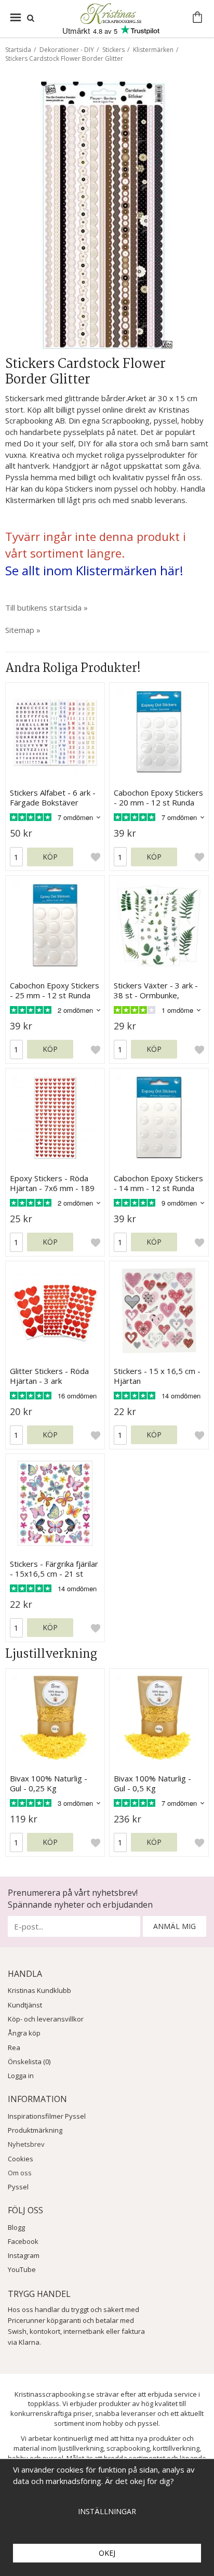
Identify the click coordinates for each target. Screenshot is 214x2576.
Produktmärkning (35, 2130)
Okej (107, 2553)
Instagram (24, 2255)
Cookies (21, 2159)
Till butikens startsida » (46, 607)
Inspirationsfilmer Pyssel (47, 2116)
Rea (14, 2047)
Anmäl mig (175, 1926)
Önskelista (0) (29, 2062)
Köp (50, 857)
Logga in (21, 2076)
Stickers (113, 50)
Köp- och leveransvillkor (46, 2019)
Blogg (16, 2227)
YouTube (22, 2269)
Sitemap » (23, 630)
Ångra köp (24, 2033)
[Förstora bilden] (107, 213)
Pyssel (18, 2187)
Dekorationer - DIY (67, 50)
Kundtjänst (25, 2005)
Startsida (18, 50)
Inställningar (107, 2511)
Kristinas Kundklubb (39, 1990)
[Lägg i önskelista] (96, 857)
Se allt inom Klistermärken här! (94, 570)
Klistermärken (153, 50)
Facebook (23, 2241)
